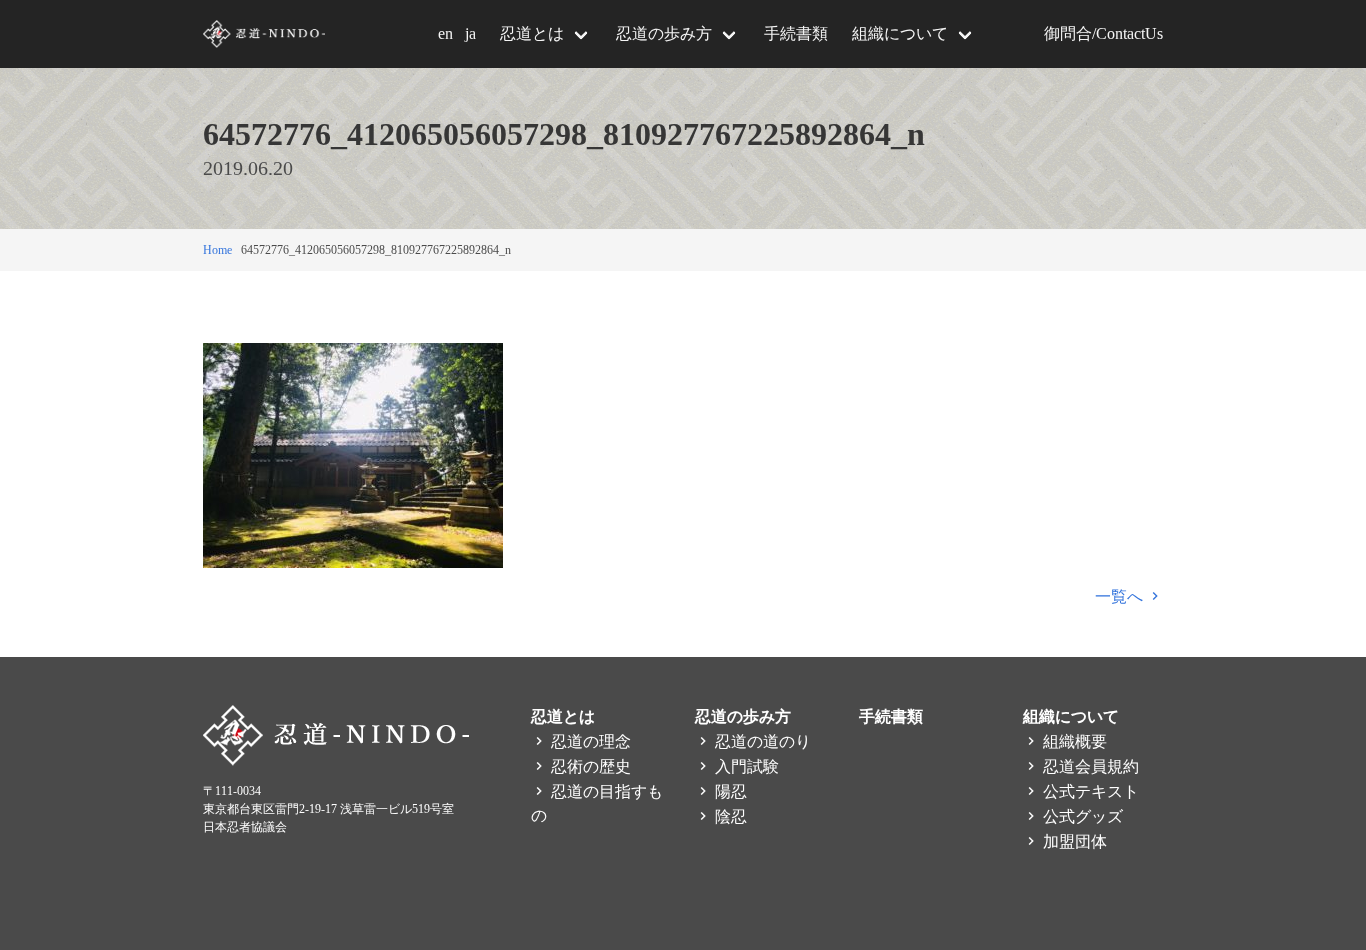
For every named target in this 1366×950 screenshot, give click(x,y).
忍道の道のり (761, 741)
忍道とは (532, 33)
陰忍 (729, 816)
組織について (900, 33)
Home (217, 250)
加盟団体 (1073, 841)
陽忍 (729, 791)
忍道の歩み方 (664, 33)
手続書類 (796, 33)
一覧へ (1121, 596)
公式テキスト (1089, 791)
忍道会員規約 (1089, 766)
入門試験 (745, 766)
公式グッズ (1081, 816)
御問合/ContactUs (1103, 33)
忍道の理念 (589, 741)
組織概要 (1073, 741)
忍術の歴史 (589, 766)
